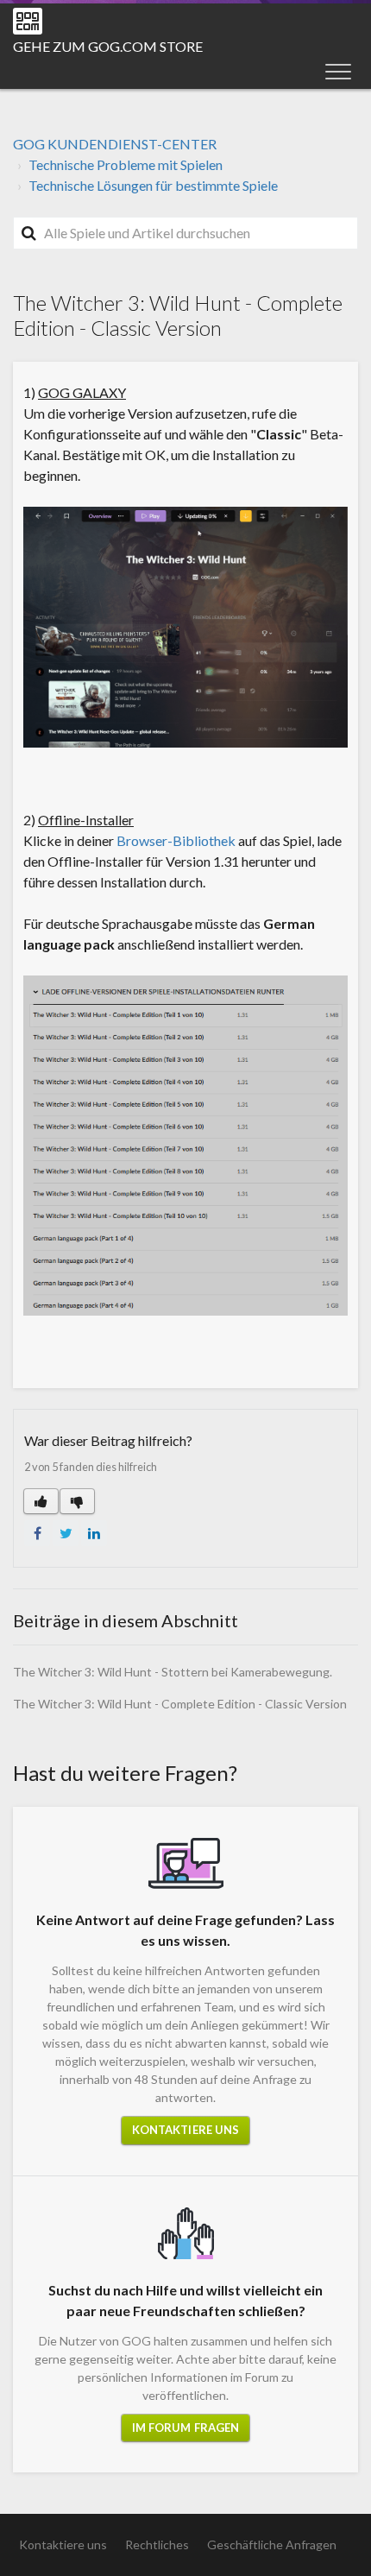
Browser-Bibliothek (176, 840)
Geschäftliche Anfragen (272, 2544)
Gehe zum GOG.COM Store (108, 46)
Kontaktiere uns (186, 2130)
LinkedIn (94, 1533)
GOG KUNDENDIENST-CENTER (115, 144)
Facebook (37, 1533)
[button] (338, 71)
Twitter (66, 1533)
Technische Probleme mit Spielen (126, 164)
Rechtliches (157, 2544)
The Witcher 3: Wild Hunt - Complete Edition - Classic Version (180, 1704)
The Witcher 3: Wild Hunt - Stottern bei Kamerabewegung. (173, 1672)
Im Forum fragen (186, 2428)
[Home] (28, 21)
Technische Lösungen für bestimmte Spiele (153, 185)
